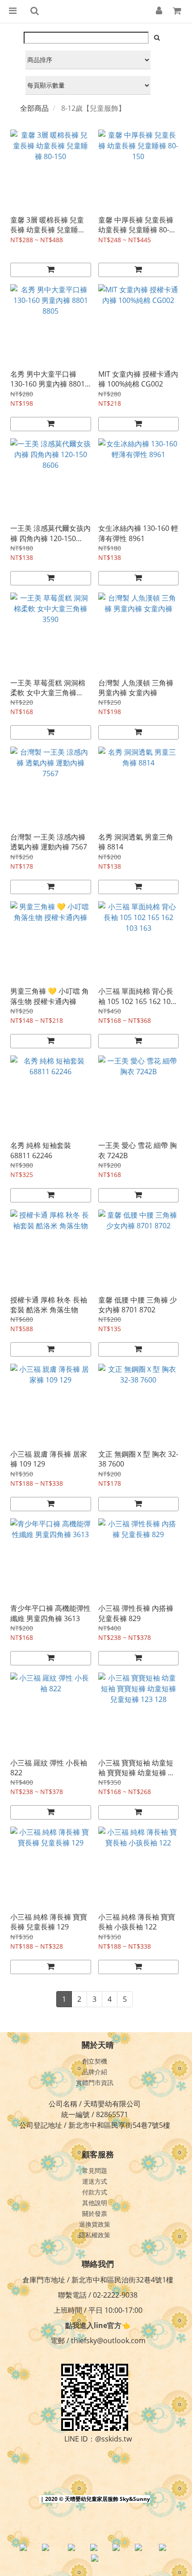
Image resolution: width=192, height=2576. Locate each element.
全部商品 (34, 108)
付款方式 (95, 2192)
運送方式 (95, 2181)
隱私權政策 (95, 2235)
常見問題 (95, 2170)
